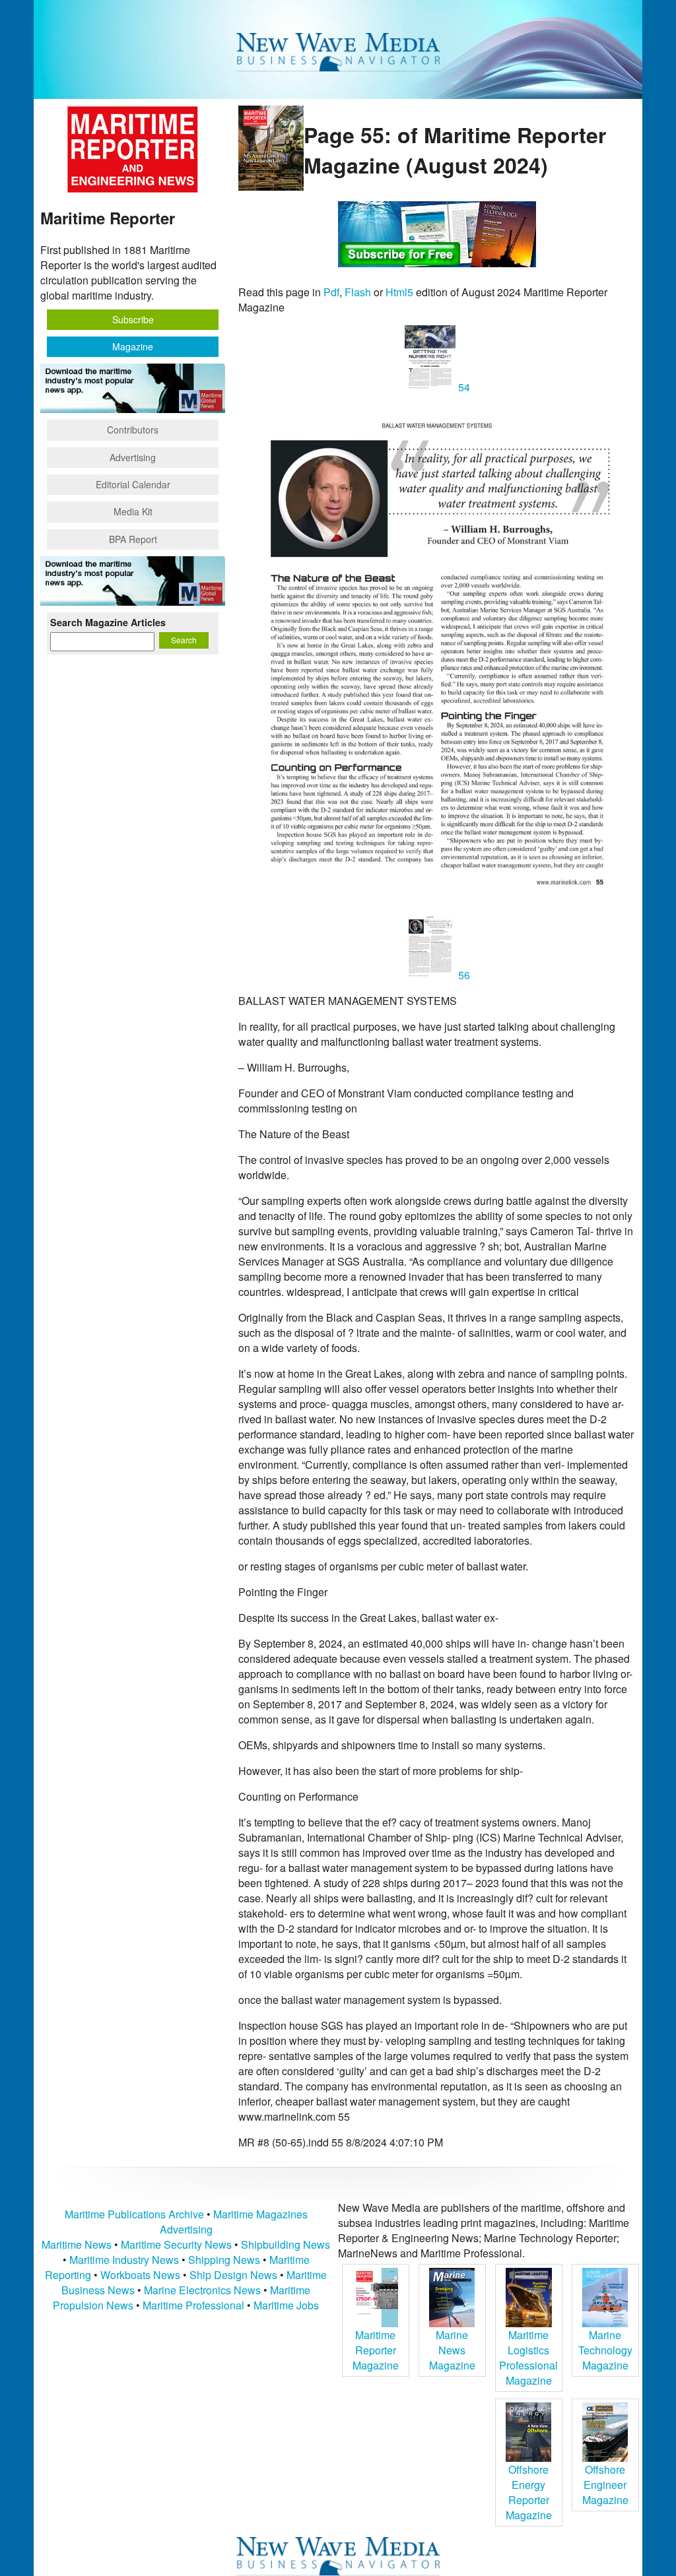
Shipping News (224, 2260)
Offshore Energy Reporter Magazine (529, 2492)
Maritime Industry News (124, 2260)
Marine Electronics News (202, 2290)
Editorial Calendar (133, 484)
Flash (358, 292)
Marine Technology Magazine (605, 2350)
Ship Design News (235, 2275)
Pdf (331, 292)
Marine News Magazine (452, 2350)
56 (463, 975)
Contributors (133, 430)
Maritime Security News (176, 2244)
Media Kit (133, 511)
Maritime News (77, 2244)
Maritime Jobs (286, 2305)
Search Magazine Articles (108, 622)
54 (463, 387)
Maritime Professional (193, 2305)
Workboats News (140, 2275)
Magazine (133, 346)
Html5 (399, 292)
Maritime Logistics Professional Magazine (528, 2358)
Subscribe (133, 319)
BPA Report (133, 539)
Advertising (133, 457)
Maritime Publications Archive (134, 2214)
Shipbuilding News (286, 2244)
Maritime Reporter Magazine (376, 2350)
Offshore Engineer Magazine (605, 2485)
